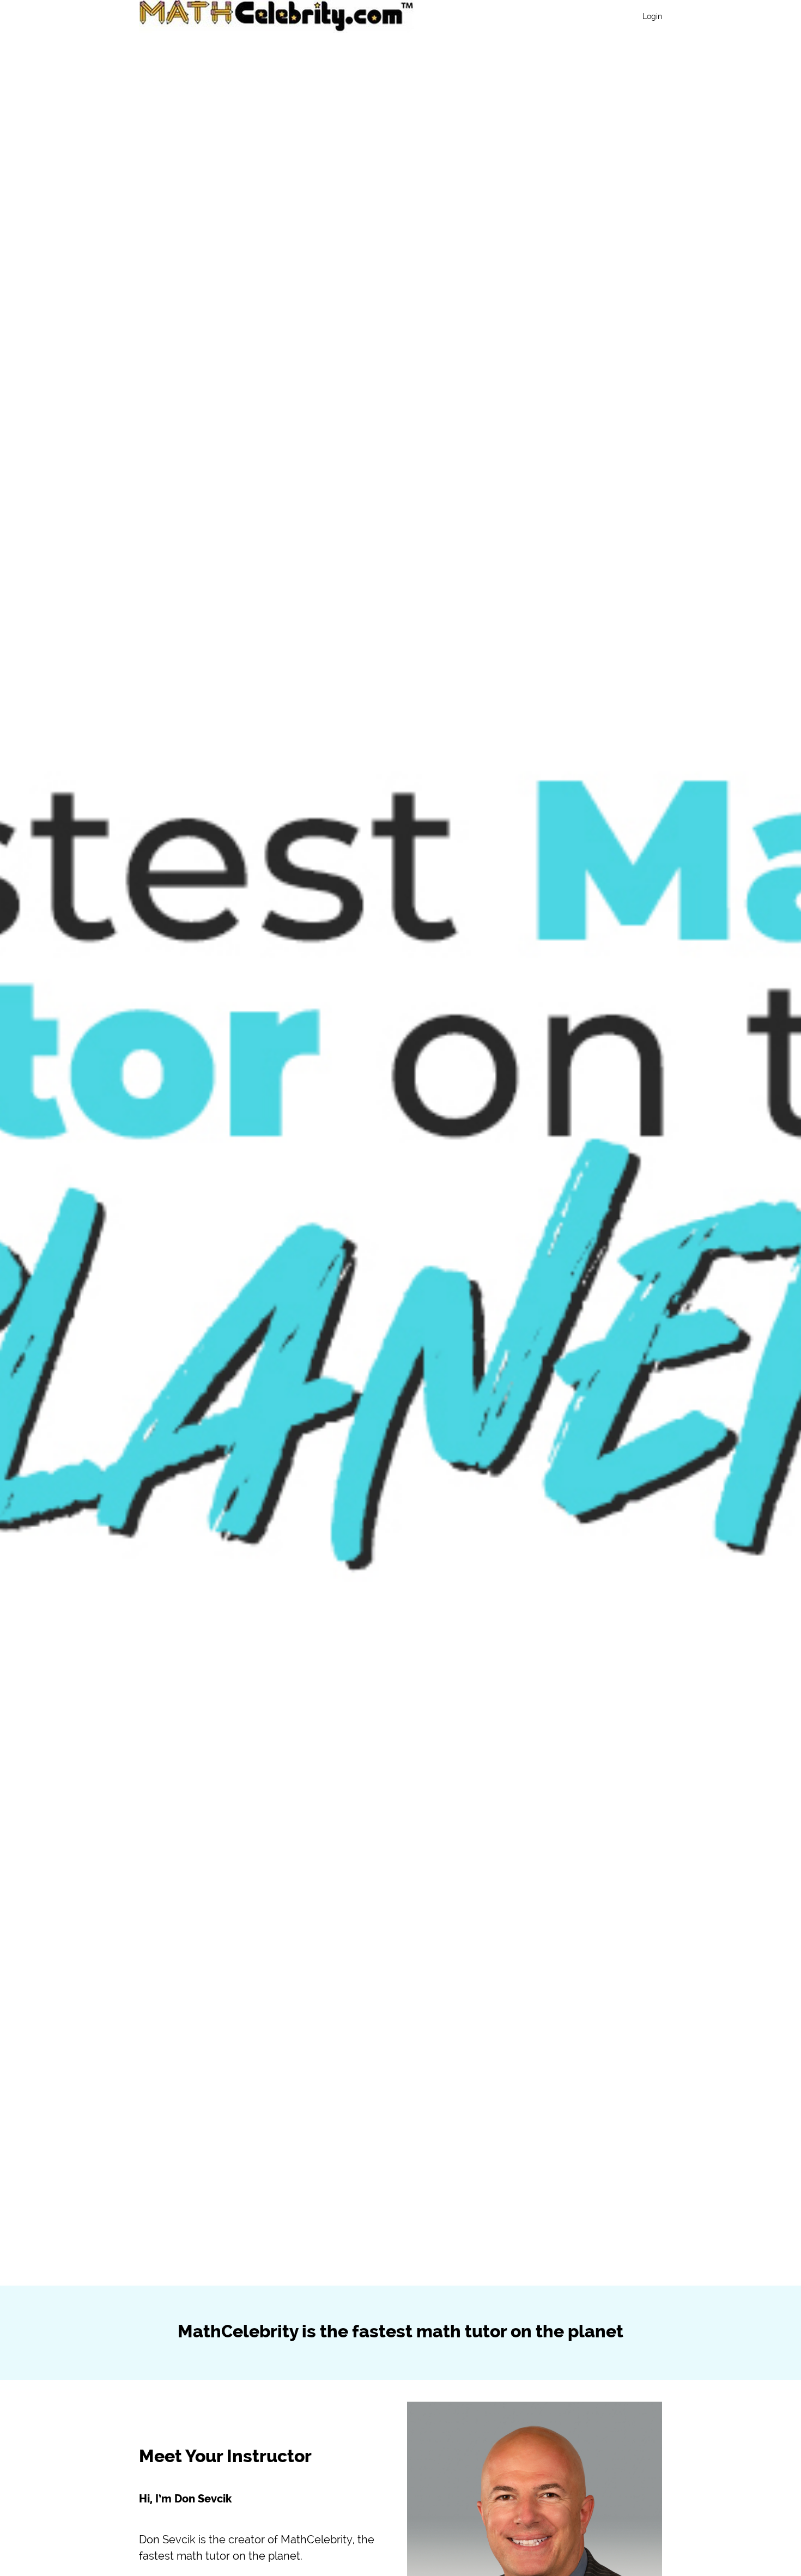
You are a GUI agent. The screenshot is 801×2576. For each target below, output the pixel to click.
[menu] (648, 16)
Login (652, 16)
